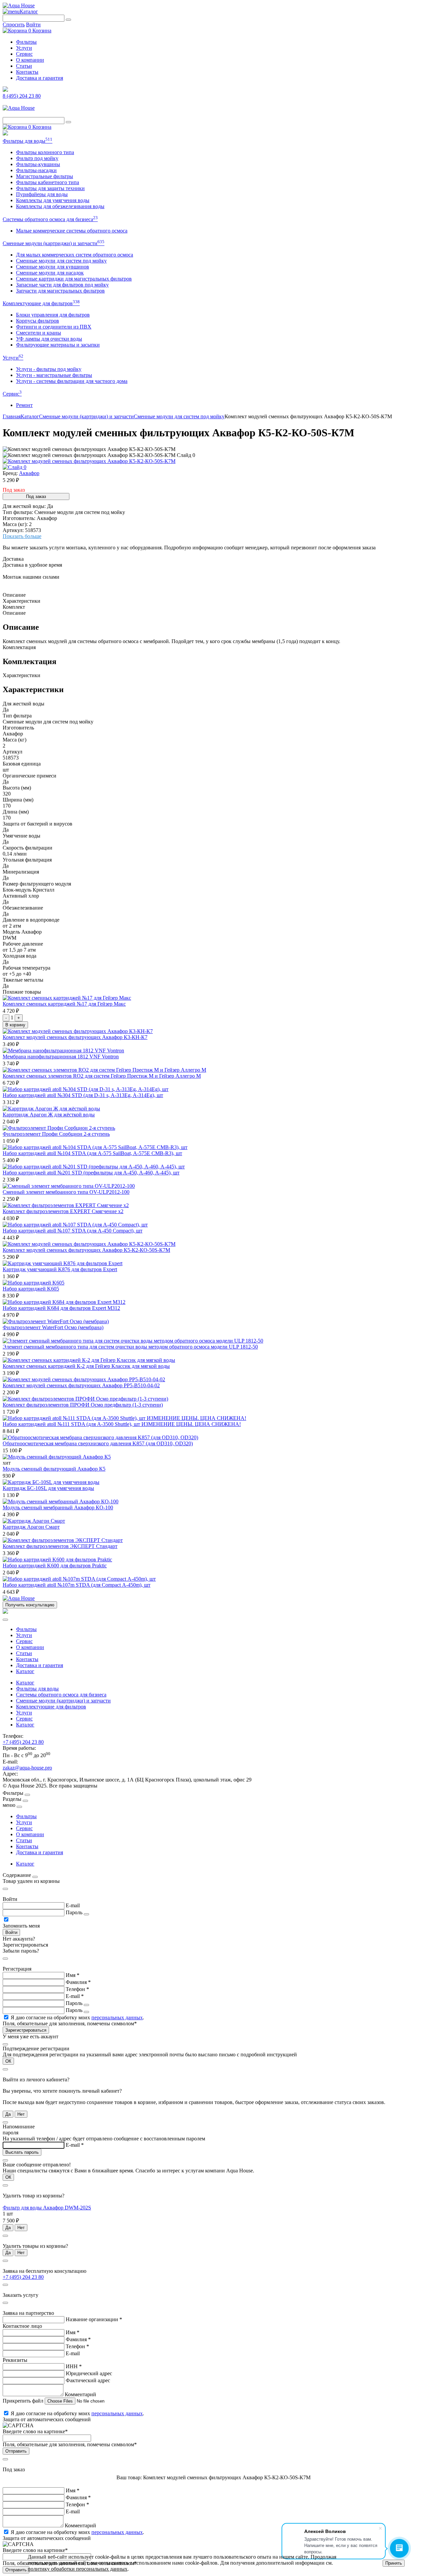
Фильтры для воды (28, 141)
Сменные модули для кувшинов (53, 267)
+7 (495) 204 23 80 (23, 1742)
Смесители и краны (39, 333)
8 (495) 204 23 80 (22, 96)
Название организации (94, 2319)
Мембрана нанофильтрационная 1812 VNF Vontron (61, 1057)
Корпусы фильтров (38, 321)
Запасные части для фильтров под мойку (62, 285)
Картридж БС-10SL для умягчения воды (48, 1488)
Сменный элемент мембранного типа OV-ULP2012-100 (66, 1192)
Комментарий (80, 2394)
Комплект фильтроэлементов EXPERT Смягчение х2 (63, 1211)
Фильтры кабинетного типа (48, 182)
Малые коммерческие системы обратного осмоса (72, 231)
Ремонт (24, 405)
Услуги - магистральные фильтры (54, 375)
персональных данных (117, 2017)
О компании (30, 60)
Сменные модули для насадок (50, 273)
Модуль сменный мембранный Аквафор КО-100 (58, 1507)
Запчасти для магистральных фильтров (60, 291)
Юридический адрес (89, 2373)
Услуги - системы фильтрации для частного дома (72, 381)
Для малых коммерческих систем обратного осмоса (75, 255)
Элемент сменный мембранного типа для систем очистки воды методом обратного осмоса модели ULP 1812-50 (130, 1347)
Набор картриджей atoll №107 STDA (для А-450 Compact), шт (73, 1231)
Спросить (14, 25)
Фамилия (78, 1982)
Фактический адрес (88, 2380)
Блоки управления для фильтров (53, 315)
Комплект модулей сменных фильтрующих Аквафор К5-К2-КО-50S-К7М (86, 1250)
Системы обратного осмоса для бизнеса (50, 219)
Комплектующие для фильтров (41, 303)
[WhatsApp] (5, 134)
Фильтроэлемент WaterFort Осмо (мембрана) (53, 1327)
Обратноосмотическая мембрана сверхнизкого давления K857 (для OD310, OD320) (98, 1443)
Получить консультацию (30, 1605)
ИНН (74, 2366)
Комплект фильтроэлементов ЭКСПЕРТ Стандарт (60, 1546)
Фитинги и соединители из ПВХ (54, 327)
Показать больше (22, 536)
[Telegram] (5, 90)
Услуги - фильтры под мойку (49, 369)
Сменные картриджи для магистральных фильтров (74, 279)
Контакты (27, 72)
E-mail (73, 1905)
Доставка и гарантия (40, 78)
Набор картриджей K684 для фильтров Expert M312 (61, 1308)
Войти (33, 25)
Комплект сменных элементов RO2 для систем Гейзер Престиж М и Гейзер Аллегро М (102, 1076)
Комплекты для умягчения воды (53, 200)
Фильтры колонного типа (45, 152)
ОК (8, 2061)
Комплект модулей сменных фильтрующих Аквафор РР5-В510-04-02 (81, 1385)
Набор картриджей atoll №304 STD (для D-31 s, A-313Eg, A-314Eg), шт (83, 1095)
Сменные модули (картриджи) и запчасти (54, 243)
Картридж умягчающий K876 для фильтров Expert (60, 1269)
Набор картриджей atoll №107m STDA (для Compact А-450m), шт (77, 1585)
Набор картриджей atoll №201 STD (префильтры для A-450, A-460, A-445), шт (91, 1173)
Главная (12, 416)
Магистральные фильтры (45, 176)
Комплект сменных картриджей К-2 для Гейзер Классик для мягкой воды (86, 1366)
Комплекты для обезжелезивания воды (60, 206)
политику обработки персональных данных (78, 2569)
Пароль (74, 1912)
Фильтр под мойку (37, 158)
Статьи (24, 66)
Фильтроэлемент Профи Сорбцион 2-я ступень (56, 1134)
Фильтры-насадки (36, 170)
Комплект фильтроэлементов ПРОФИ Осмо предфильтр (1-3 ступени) (83, 1405)
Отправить (16, 2451)
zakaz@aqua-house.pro (27, 1768)
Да (8, 2114)
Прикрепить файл (24, 2401)
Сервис (24, 54)
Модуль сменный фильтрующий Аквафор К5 (54, 1469)
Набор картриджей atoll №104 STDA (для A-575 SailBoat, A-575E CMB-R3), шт (92, 1153)
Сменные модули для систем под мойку (61, 261)
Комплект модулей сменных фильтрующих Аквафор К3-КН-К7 (75, 1037)
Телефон (77, 1989)
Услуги (24, 48)
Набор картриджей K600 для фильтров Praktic (55, 1566)
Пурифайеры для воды (42, 194)
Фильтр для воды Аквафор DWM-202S (47, 2208)
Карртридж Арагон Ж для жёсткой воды (49, 1115)
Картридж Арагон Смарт (31, 1527)
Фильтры (26, 42)
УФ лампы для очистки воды (49, 339)
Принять (394, 2563)
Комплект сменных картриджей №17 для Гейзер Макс (64, 1004)
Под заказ (36, 496)
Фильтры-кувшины (38, 164)
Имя (73, 1975)
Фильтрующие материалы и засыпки (58, 345)
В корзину (15, 1025)
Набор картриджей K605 (31, 1289)
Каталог (29, 12)
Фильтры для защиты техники (50, 188)
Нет (21, 2114)
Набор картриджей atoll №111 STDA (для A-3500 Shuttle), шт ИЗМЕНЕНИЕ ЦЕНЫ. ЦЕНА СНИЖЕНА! (122, 1424)
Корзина (40, 31)
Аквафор (29, 473)
